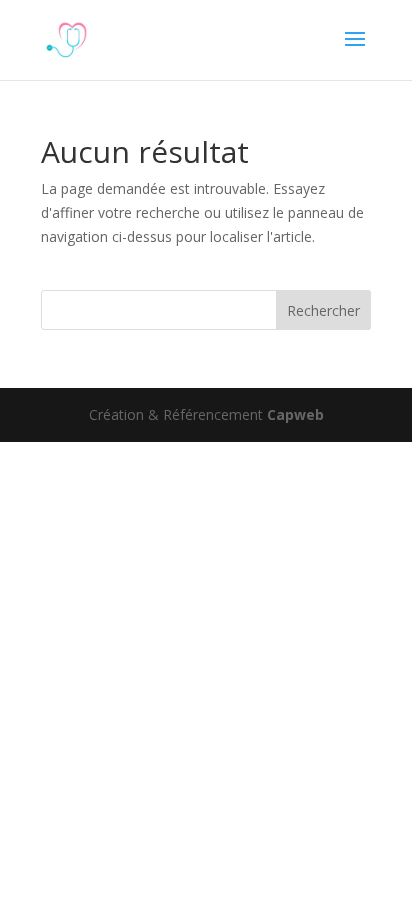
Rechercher (323, 310)
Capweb (295, 414)
